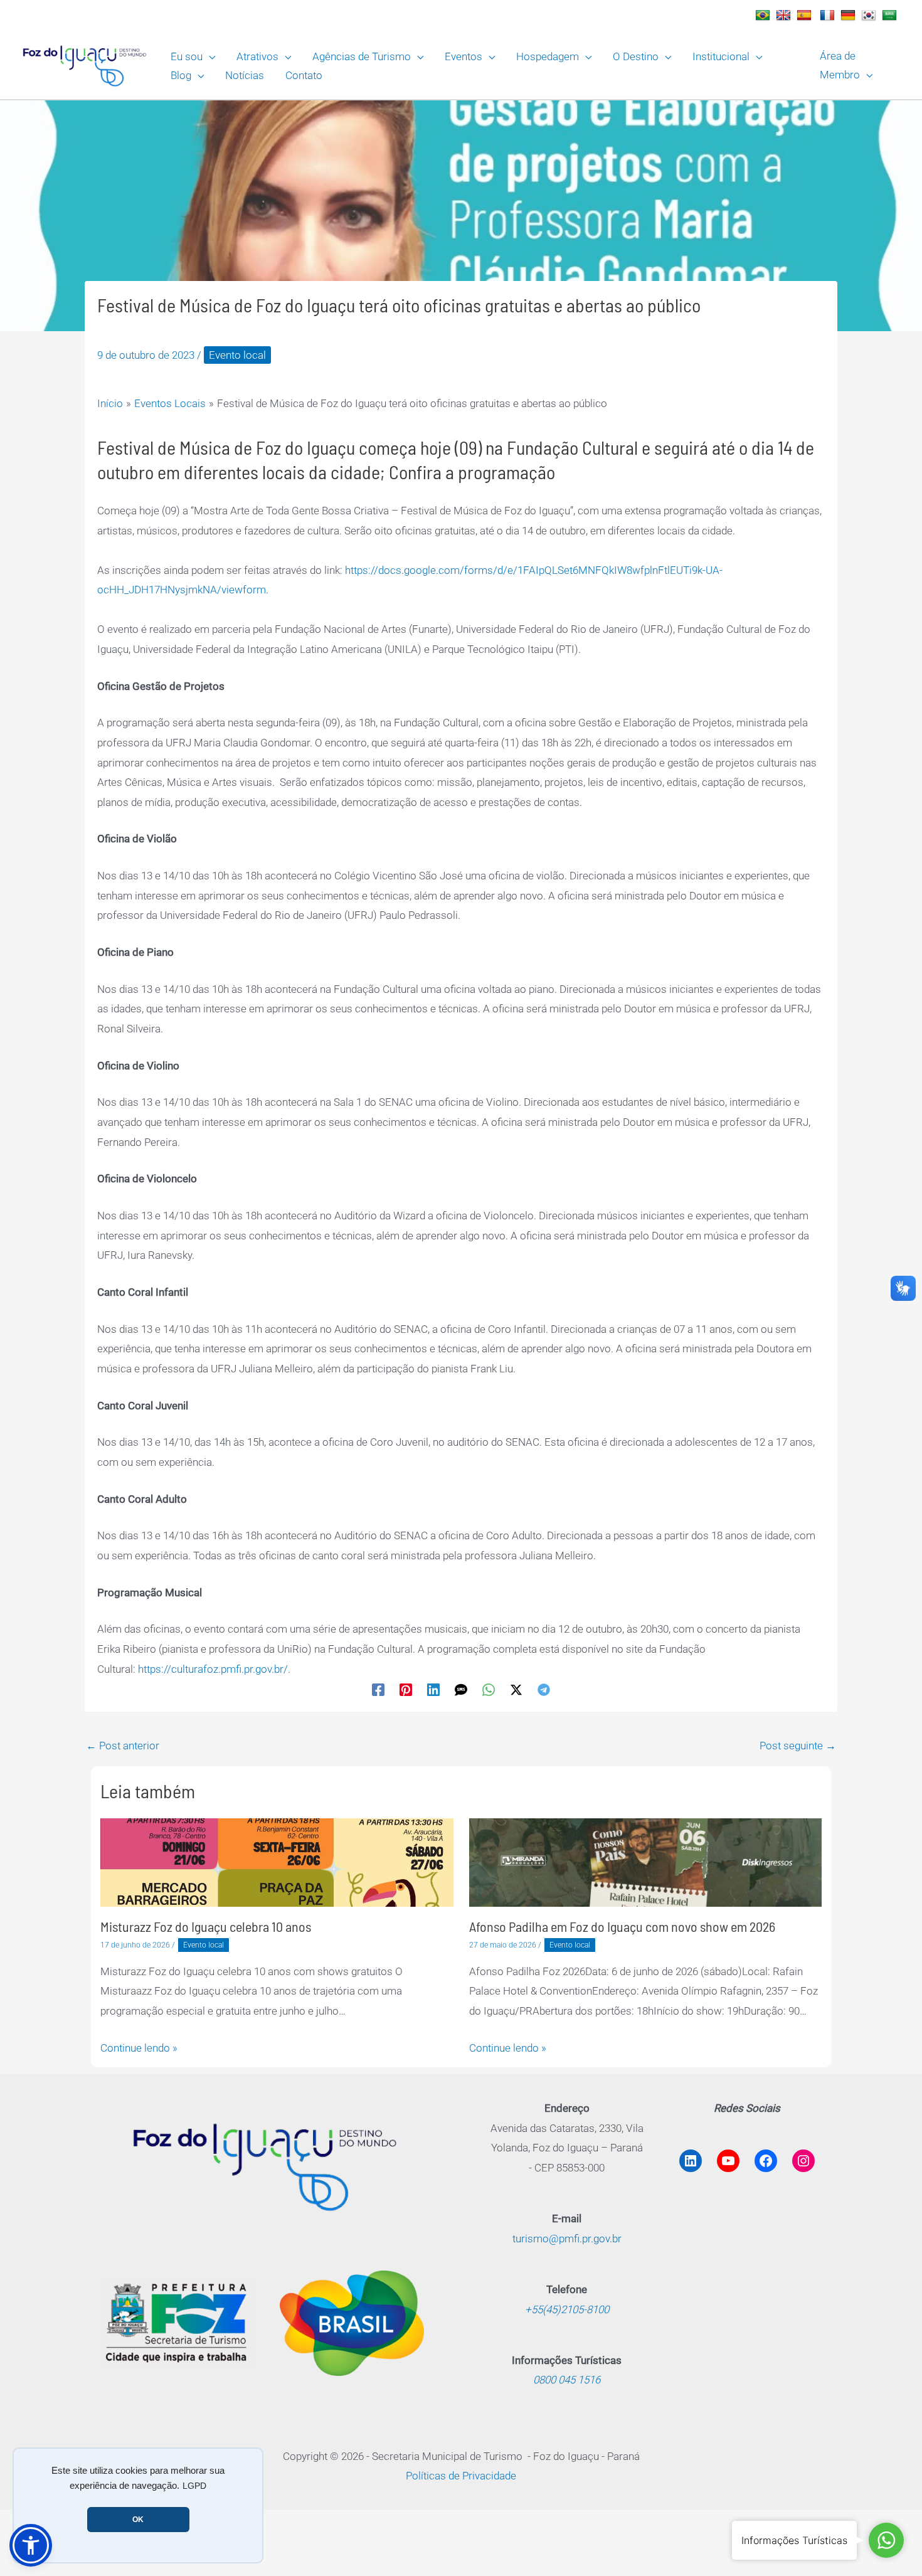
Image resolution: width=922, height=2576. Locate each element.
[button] (209, 56)
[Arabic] (891, 15)
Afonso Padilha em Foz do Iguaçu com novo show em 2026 (622, 1926)
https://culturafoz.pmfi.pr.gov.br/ (213, 1669)
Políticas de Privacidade (461, 2476)
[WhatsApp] (489, 1689)
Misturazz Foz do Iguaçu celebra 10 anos (206, 1926)
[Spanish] (806, 15)
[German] (850, 15)
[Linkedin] (433, 1689)
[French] (829, 15)
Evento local (237, 355)
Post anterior (123, 1746)
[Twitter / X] (516, 1689)
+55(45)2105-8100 (567, 2309)
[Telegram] (544, 1689)
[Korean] (870, 15)
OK (138, 2520)
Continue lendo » (139, 2048)
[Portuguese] (764, 15)
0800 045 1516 (567, 2380)
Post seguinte (798, 1746)
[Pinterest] (406, 1689)
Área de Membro (840, 65)
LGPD (194, 2486)
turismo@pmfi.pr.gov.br (567, 2239)
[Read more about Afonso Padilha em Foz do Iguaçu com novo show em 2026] (646, 1862)
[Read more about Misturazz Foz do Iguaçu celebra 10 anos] (277, 1862)
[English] (785, 15)
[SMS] (461, 1689)
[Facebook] (378, 1689)
